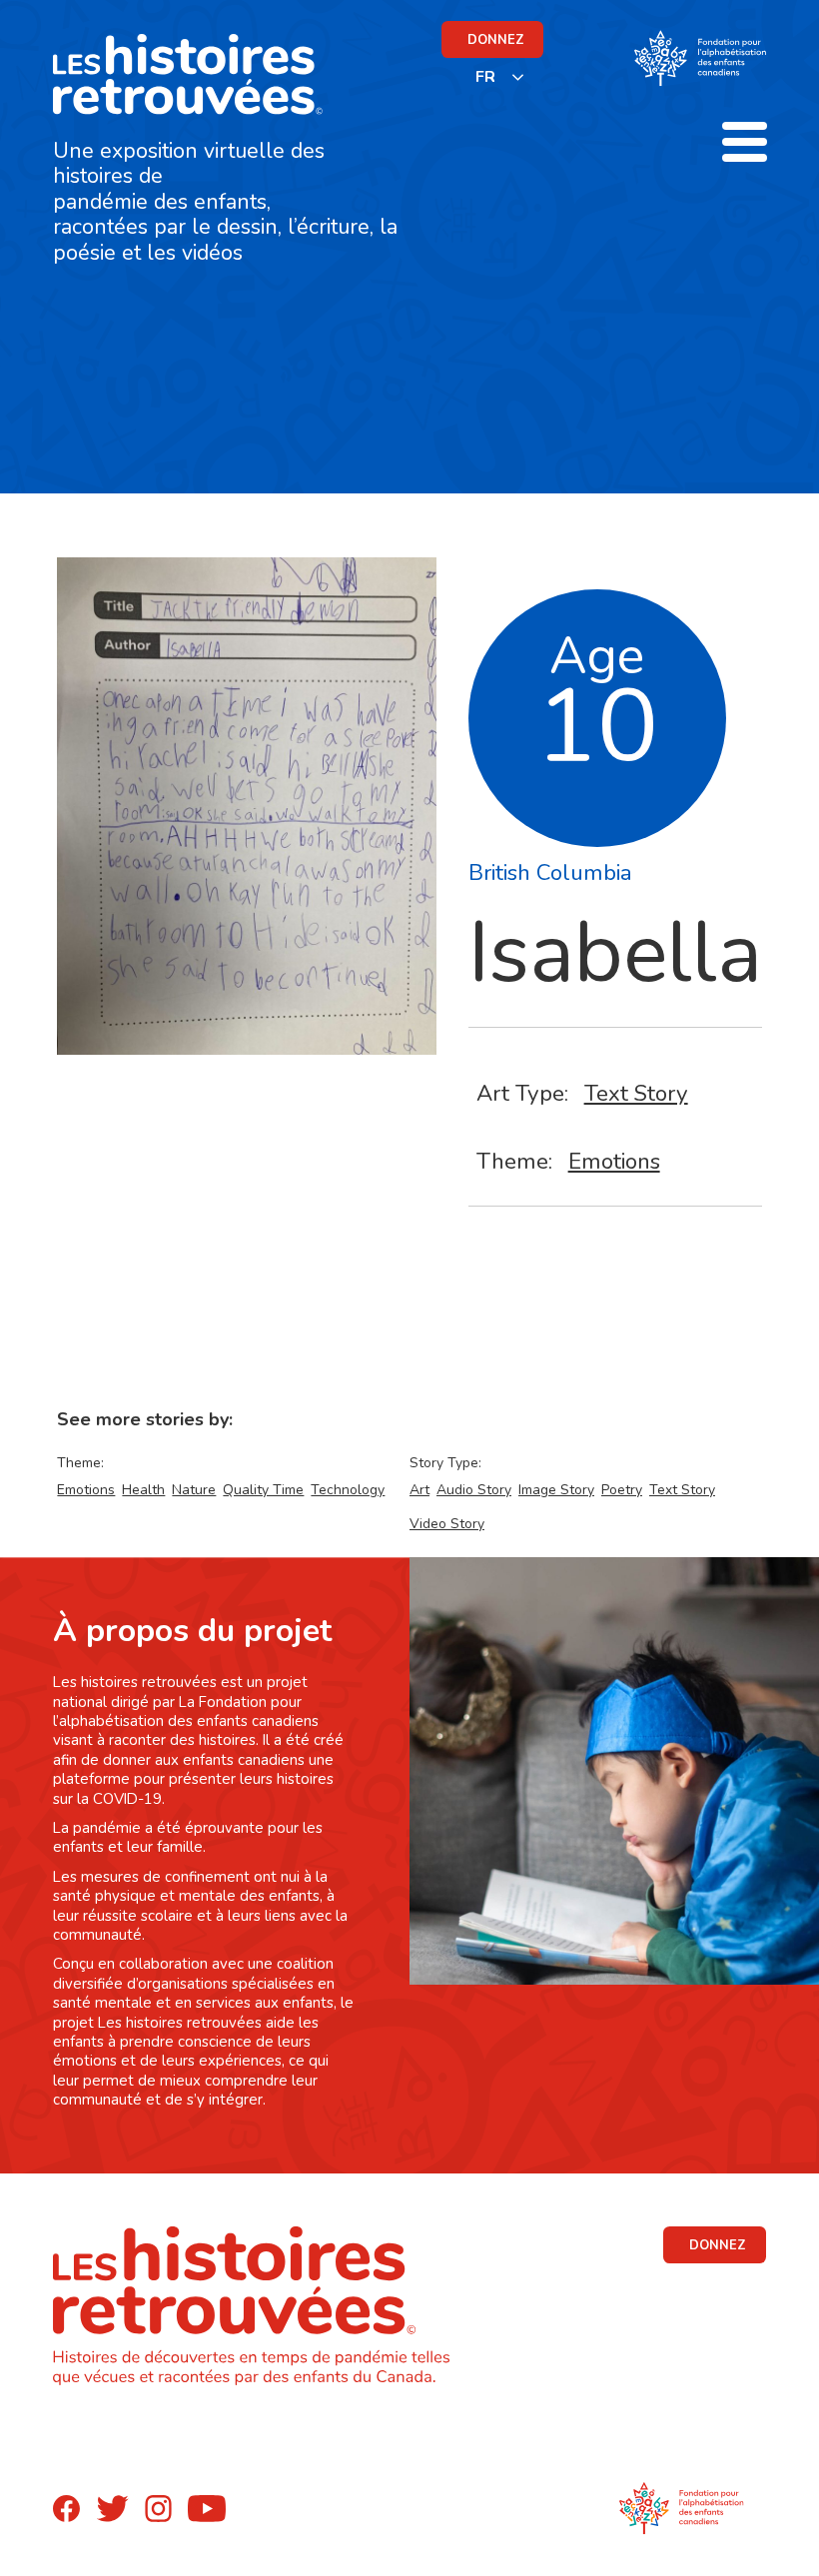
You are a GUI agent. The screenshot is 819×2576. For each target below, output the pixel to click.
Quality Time (263, 1490)
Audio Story (474, 1490)
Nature (194, 1490)
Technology (348, 1490)
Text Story (636, 1093)
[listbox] (500, 76)
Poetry (622, 1490)
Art (419, 1490)
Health (143, 1490)
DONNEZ (496, 40)
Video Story (447, 1524)
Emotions (614, 1161)
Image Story (556, 1490)
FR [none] (485, 77)
